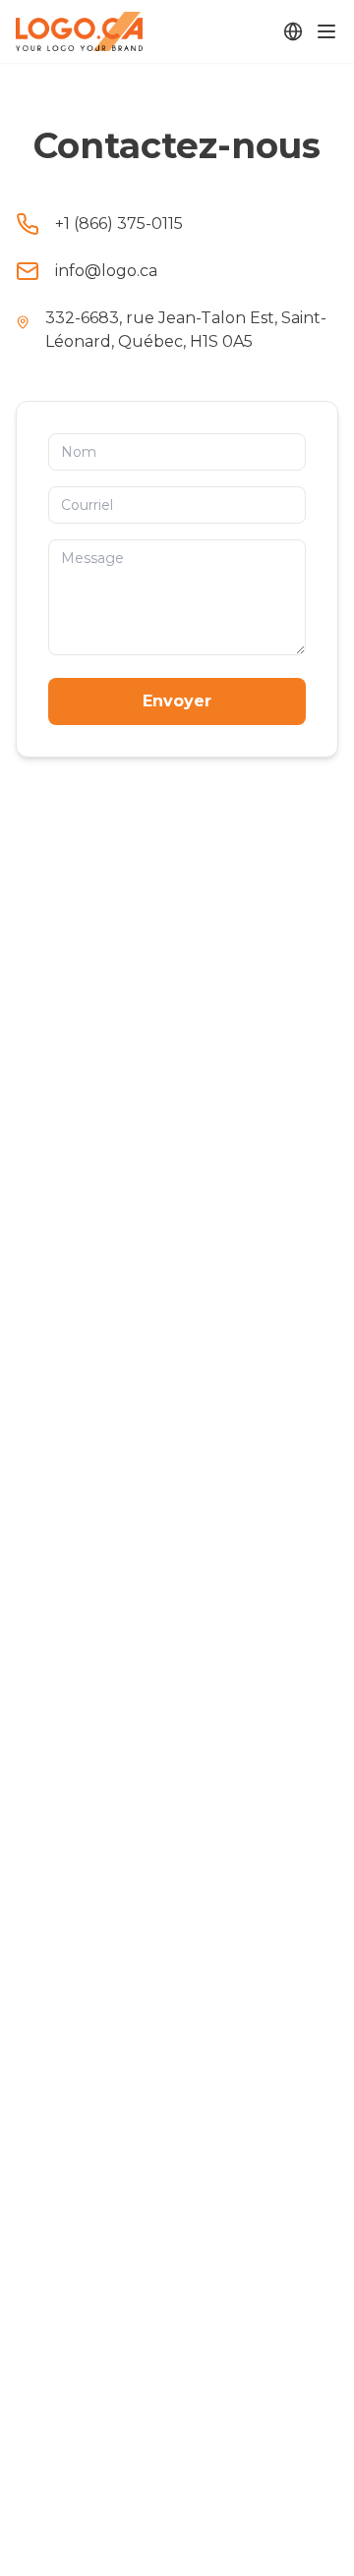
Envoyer (177, 701)
